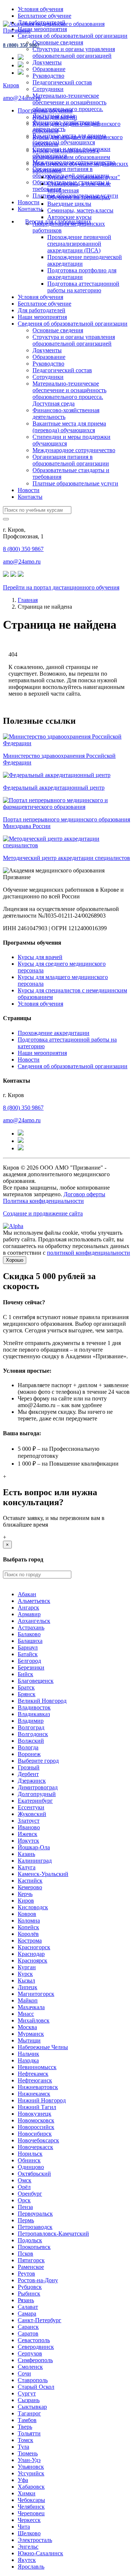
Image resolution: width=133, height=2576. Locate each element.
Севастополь (34, 2340)
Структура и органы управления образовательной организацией (74, 52)
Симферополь (35, 2360)
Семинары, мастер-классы (80, 210)
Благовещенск (36, 1681)
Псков (25, 2254)
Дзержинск (32, 1781)
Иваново (29, 1827)
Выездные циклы (69, 204)
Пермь (26, 2220)
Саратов (28, 2333)
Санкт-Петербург (40, 2320)
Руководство (48, 76)
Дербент (28, 1774)
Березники (31, 1667)
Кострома (30, 1941)
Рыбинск (29, 2293)
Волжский (31, 1741)
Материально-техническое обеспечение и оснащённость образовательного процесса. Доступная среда (69, 106)
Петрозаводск (35, 2227)
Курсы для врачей (55, 117)
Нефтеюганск (35, 2080)
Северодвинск (36, 2347)
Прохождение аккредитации (54, 1033)
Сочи (24, 2373)
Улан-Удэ (29, 2460)
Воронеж (29, 1754)
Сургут (27, 2393)
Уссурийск (31, 2473)
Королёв (28, 1934)
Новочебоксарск (38, 2140)
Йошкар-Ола (34, 1847)
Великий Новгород (42, 1701)
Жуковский (32, 1814)
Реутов (26, 2274)
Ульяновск (31, 2467)
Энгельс (28, 2547)
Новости (29, 202)
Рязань (26, 2300)
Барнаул (28, 1647)
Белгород (29, 1661)
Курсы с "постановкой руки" (84, 177)
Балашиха (30, 1641)
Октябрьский (34, 2174)
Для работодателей (42, 310)
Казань (26, 1854)
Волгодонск (33, 1734)
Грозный (29, 1767)
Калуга (27, 1867)
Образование (49, 69)
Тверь (25, 2427)
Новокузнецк (35, 2114)
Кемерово (30, 1887)
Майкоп (28, 2000)
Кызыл (26, 1980)
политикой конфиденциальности (88, 1253)
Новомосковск (36, 2120)
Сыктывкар (32, 2407)
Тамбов (27, 2420)
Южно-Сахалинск (40, 2553)
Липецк (28, 1987)
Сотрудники (48, 89)
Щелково (29, 2533)
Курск (25, 1974)
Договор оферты (84, 1194)
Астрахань (31, 1627)
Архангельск (34, 1621)
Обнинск (29, 2160)
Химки (27, 2493)
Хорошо (15, 1260)
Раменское (31, 2267)
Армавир (29, 1614)
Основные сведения (58, 42)
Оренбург (30, 2194)
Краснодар (31, 1954)
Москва (27, 2027)
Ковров (27, 1914)
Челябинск (31, 2507)
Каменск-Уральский (43, 1874)
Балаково (29, 1634)
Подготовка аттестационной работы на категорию (83, 287)
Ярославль (31, 2567)
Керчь (25, 1894)
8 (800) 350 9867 (21, 45)
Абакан (27, 1594)
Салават (28, 2307)
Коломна (29, 1921)
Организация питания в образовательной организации (71, 172)
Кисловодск (33, 1907)
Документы (47, 62)
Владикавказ (34, 1714)
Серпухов (30, 2353)
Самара (27, 2313)
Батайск (28, 1654)
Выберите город (38, 1761)
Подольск (30, 2240)
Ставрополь (33, 2380)
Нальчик (28, 2054)
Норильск (30, 2154)
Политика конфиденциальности (43, 1201)
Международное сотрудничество (74, 450)
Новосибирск (35, 2134)
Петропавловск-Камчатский (53, 2234)
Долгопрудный (37, 1794)
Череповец (31, 2513)
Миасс (26, 2014)
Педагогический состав (62, 82)
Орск (24, 2200)
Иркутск (28, 1841)
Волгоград (31, 1727)
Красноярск (33, 1960)
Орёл (24, 2187)
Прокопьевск (34, 2247)
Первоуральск (35, 2214)
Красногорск (34, 1947)
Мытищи (29, 2040)
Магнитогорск (36, 1994)
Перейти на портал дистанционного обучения (61, 587)
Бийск (25, 1674)
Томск (25, 2440)
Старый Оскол (36, 2387)
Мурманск (31, 2034)
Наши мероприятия (42, 317)
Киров (11, 85)
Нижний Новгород (42, 2100)
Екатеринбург (35, 1801)
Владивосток (34, 1707)
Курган (27, 1967)
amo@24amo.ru (22, 98)
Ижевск (28, 1834)
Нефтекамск (33, 2074)
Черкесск (29, 2520)
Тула (23, 2447)
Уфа (23, 2480)
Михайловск (34, 2020)
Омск (25, 2180)
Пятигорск (31, 2260)
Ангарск (28, 1608)
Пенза (25, 2207)
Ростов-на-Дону (38, 2280)
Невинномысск (37, 2067)
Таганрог (29, 2413)
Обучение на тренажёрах (79, 197)
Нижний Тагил (37, 2107)
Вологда (28, 1747)
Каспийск (30, 1881)
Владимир (31, 1721)
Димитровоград (38, 1787)
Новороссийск (36, 2127)
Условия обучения (40, 9)
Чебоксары (31, 2500)
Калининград (35, 1861)
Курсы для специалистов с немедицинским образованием (71, 154)
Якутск (27, 2560)
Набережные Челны (43, 2047)
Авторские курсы (69, 217)
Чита (24, 2527)
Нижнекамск (34, 2094)
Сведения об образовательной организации (73, 36)
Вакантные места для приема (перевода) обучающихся (69, 427)
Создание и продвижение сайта (43, 1213)
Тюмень (28, 2453)
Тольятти (29, 2433)
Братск (26, 1687)
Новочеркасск (35, 2147)
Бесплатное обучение (45, 16)
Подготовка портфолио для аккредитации (82, 274)
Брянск (27, 1694)
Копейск (28, 1927)
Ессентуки (31, 1807)
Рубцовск (30, 2287)
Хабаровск (31, 2487)
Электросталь (35, 2540)
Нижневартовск (38, 2087)
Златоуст (29, 1821)
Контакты (30, 209)
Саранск (28, 2327)
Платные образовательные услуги (75, 483)
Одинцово (31, 2167)
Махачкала (31, 2007)
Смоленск (30, 2367)
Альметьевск (34, 1601)
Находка (28, 2060)
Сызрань (29, 2400)
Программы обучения (45, 110)
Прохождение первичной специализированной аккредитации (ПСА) (79, 244)
